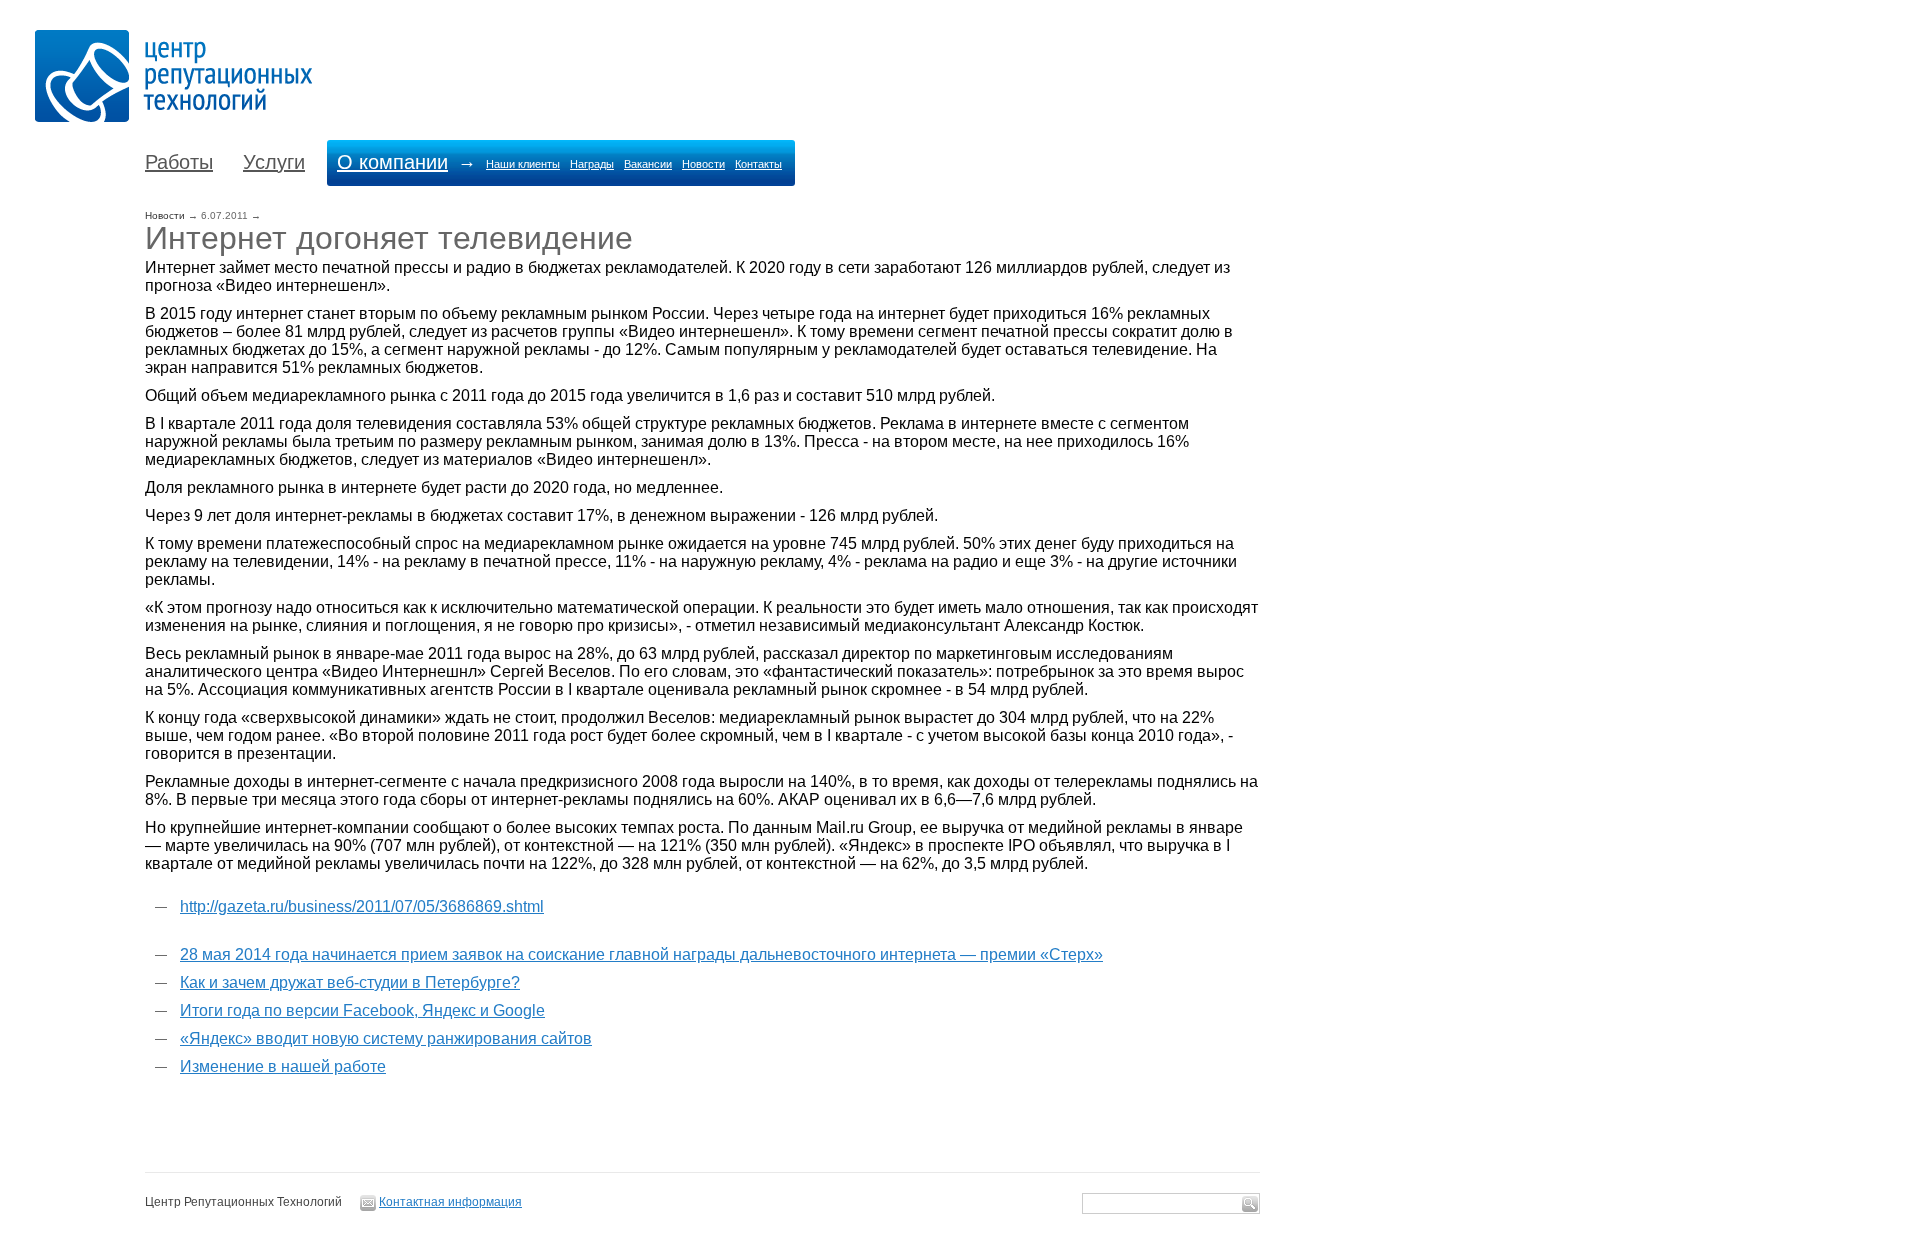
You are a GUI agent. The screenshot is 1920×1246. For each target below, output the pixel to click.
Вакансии (648, 164)
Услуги (274, 162)
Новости (703, 164)
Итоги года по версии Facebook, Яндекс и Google (362, 1010)
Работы (179, 162)
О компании (392, 162)
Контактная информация (450, 1202)
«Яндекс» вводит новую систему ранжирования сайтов (386, 1038)
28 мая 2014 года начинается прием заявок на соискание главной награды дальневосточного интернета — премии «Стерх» (641, 954)
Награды (592, 164)
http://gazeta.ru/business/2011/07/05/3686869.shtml (362, 906)
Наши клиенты (523, 164)
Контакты (758, 164)
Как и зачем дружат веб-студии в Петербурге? (350, 982)
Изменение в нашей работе (283, 1066)
